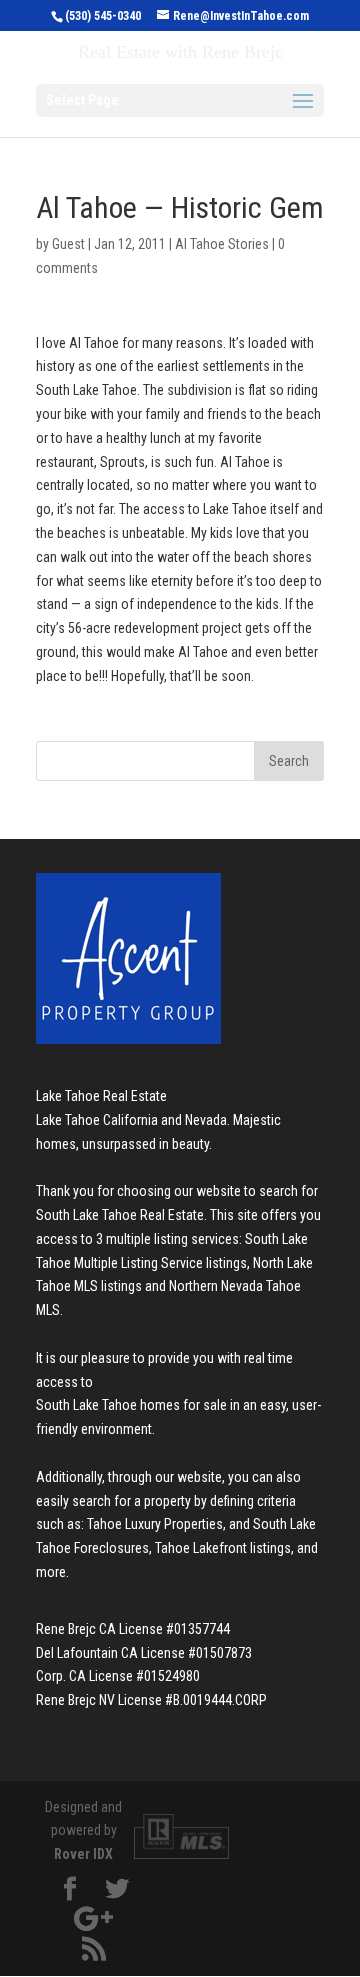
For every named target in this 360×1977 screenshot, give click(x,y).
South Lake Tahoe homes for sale (131, 1405)
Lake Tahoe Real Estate (101, 1096)
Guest (68, 244)
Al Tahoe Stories (222, 244)
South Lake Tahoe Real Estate (120, 1215)
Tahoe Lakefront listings (223, 1548)
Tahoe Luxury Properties (155, 1524)
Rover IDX (83, 1854)
